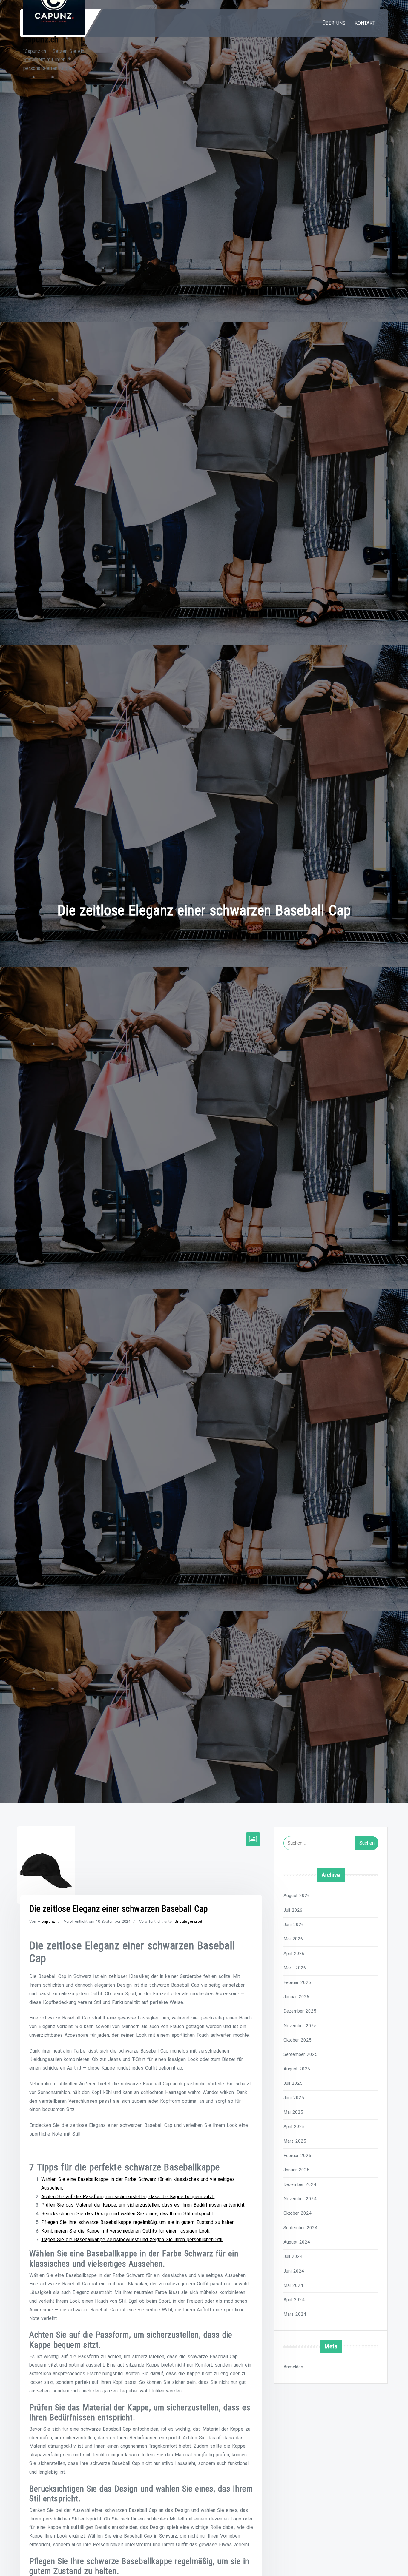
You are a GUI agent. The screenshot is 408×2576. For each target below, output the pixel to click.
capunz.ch (41, 40)
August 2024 (297, 2242)
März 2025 (295, 2141)
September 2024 (300, 2228)
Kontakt (365, 23)
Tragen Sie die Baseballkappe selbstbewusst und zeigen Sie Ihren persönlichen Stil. (132, 2240)
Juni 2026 (294, 1925)
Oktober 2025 (297, 2040)
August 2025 (297, 2069)
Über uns (334, 23)
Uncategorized (188, 1921)
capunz (48, 1921)
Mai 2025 (293, 2112)
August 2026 (297, 1896)
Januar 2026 (296, 1997)
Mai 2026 (293, 1939)
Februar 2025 (297, 2156)
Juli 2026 (293, 1910)
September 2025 (300, 2054)
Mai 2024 (293, 2285)
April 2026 (294, 1953)
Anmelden (293, 2367)
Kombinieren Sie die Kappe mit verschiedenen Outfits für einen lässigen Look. (126, 2231)
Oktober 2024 (297, 2213)
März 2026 (295, 1968)
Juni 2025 (294, 2098)
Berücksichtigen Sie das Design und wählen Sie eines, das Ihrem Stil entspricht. (128, 2214)
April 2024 (294, 2300)
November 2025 (300, 2026)
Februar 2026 (297, 1982)
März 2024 (295, 2314)
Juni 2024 (294, 2271)
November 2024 (300, 2199)
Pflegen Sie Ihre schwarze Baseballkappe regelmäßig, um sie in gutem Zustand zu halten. (138, 2222)
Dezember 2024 (300, 2184)
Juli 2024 (293, 2256)
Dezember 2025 (300, 2011)
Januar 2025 (296, 2170)
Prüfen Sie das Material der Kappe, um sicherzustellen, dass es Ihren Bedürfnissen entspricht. (143, 2205)
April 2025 (294, 2127)
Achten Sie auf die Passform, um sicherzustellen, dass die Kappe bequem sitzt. (128, 2197)
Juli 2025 (293, 2083)
